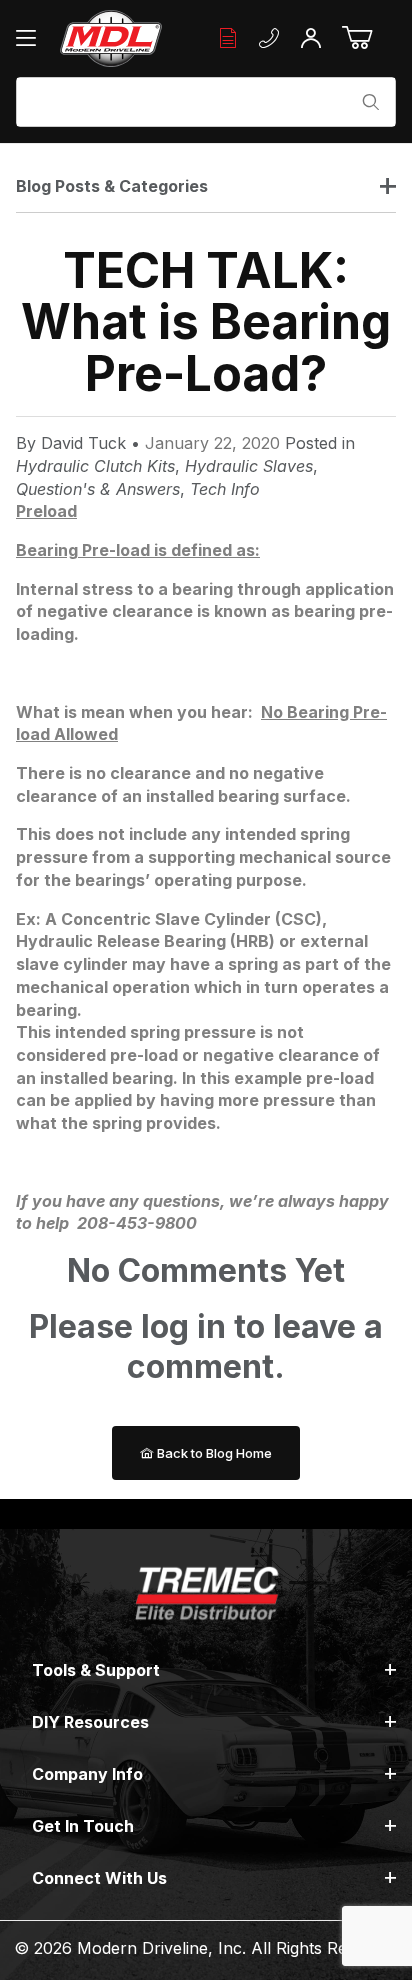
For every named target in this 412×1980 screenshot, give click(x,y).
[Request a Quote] (228, 38)
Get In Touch (83, 1826)
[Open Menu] (31, 38)
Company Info (87, 1774)
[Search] (371, 102)
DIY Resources (90, 1722)
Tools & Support (96, 1670)
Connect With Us (99, 1878)
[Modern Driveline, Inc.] (110, 38)
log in (183, 1326)
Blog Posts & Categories (112, 186)
